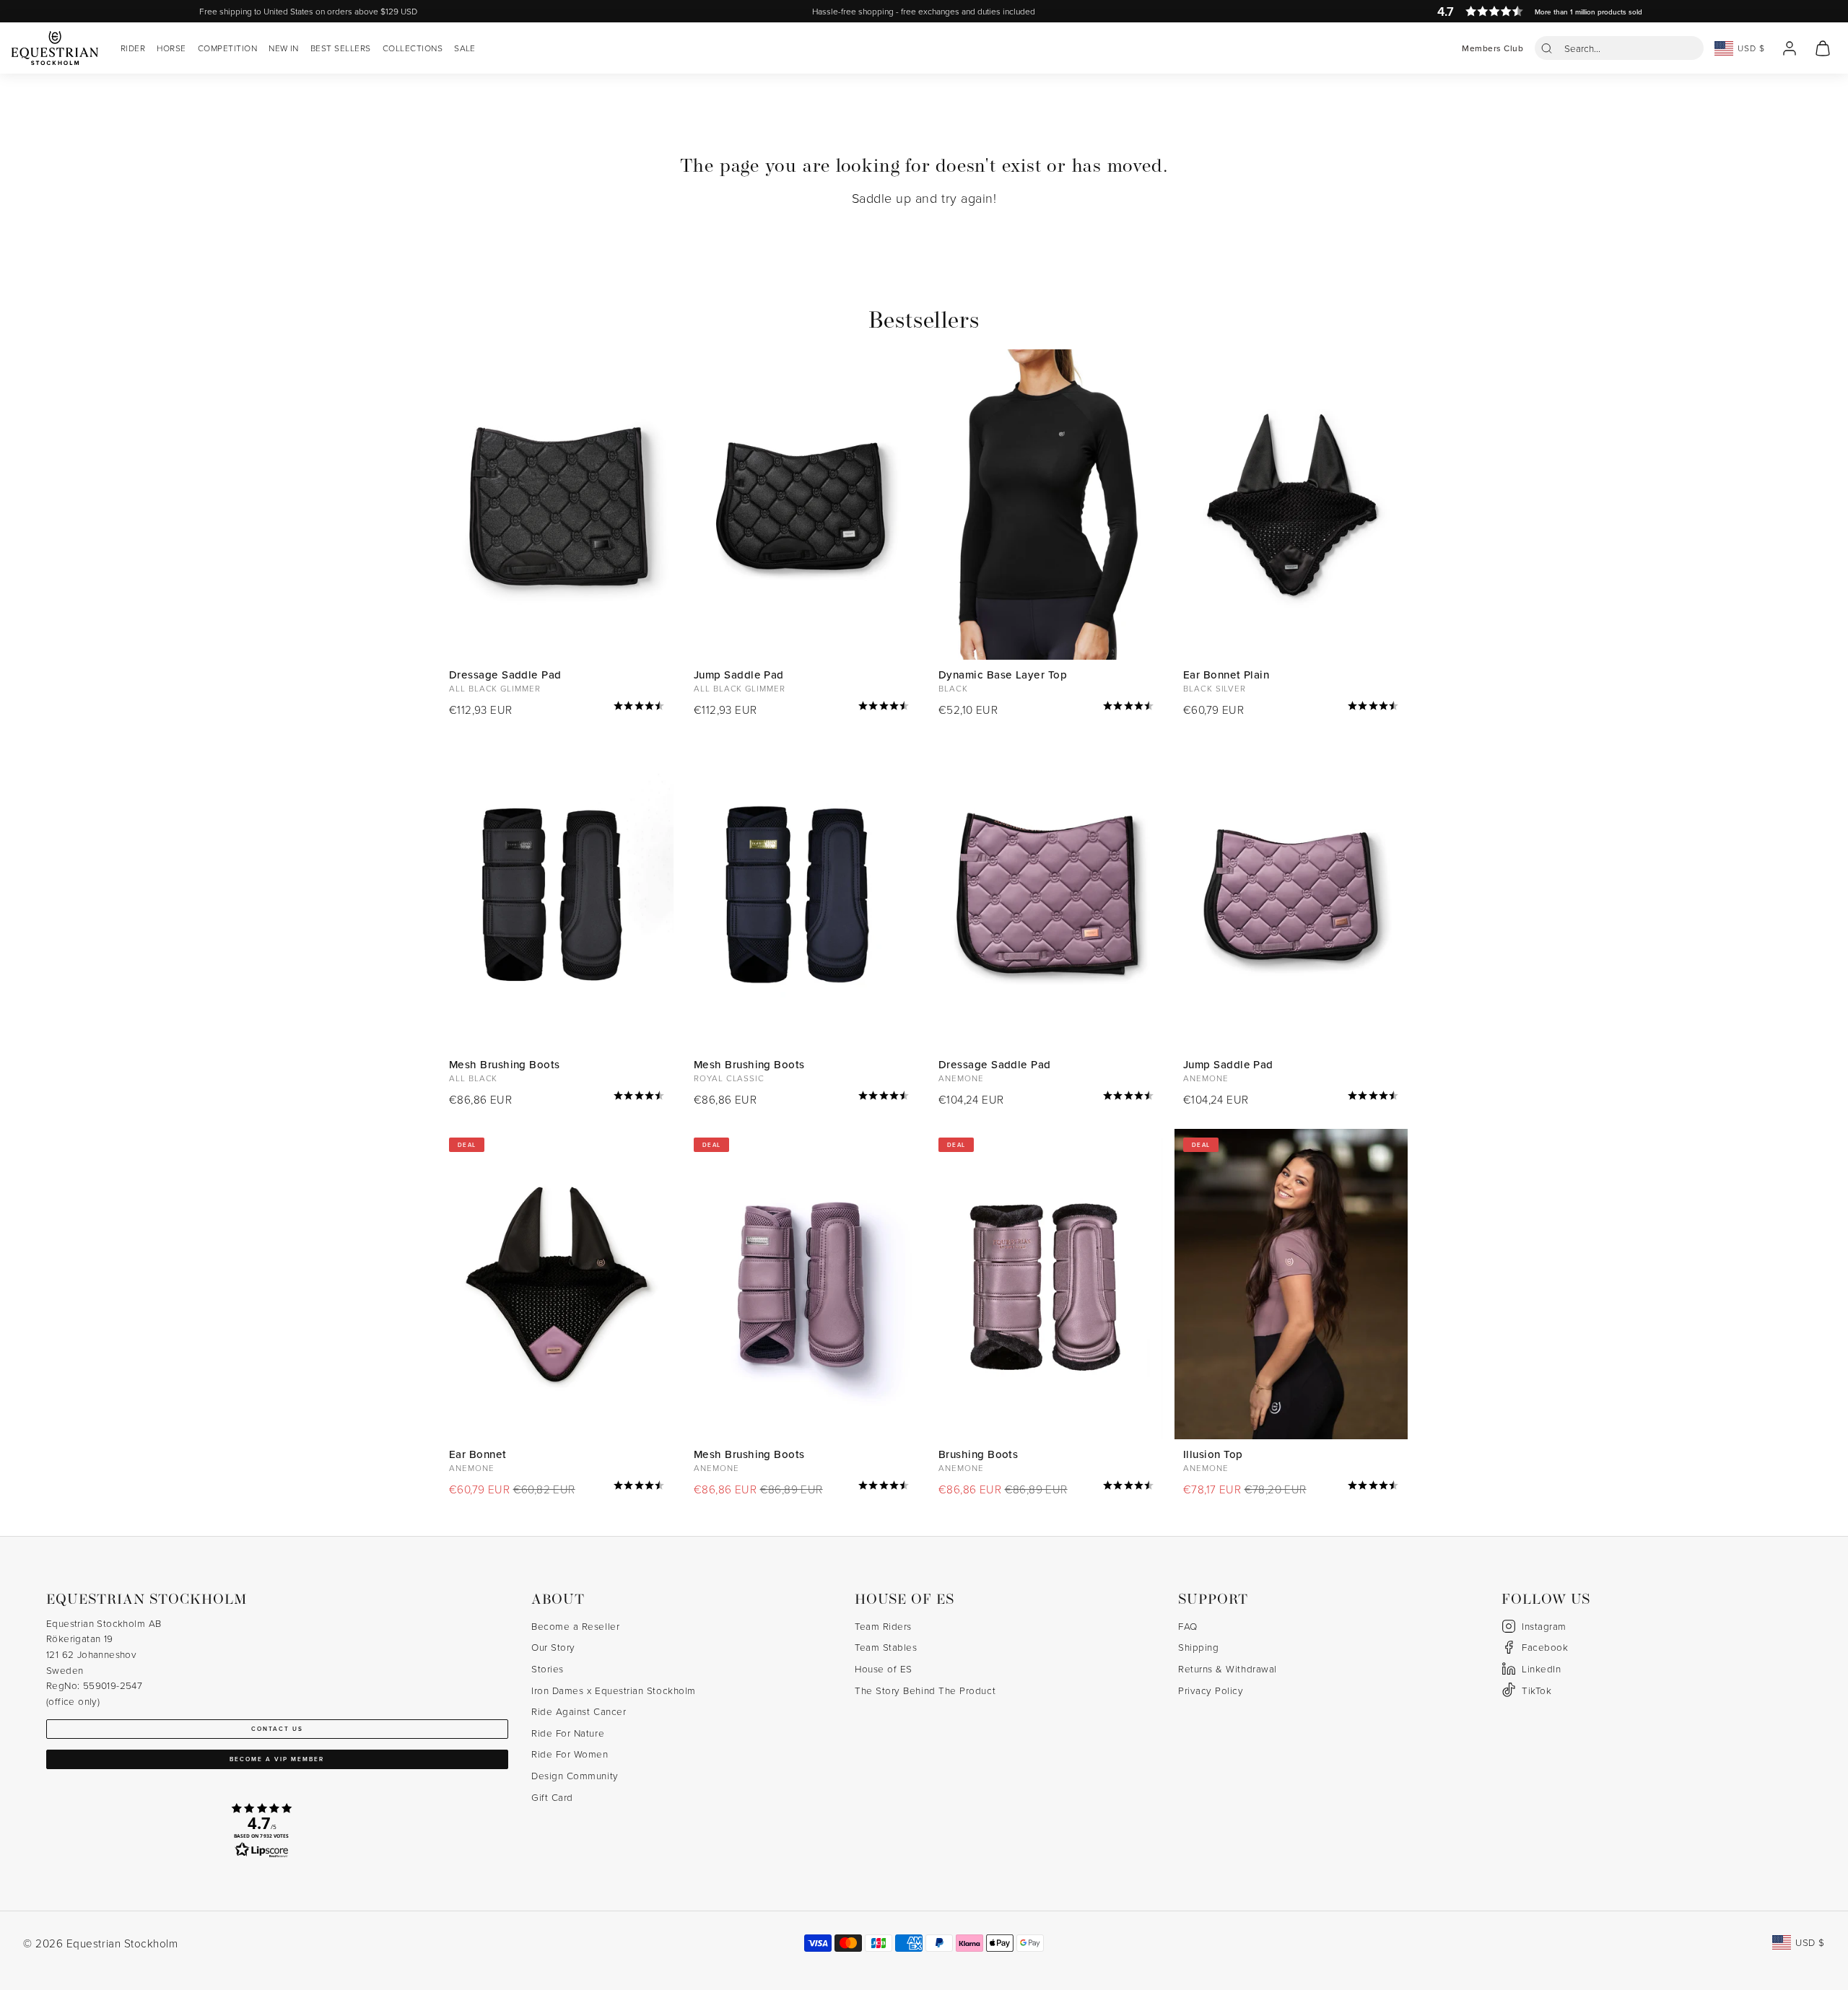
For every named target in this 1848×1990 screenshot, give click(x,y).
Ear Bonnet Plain (1226, 675)
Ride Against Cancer (579, 1711)
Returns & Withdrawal (1228, 1668)
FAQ (1188, 1626)
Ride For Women (570, 1754)
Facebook (1545, 1647)
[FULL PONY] (1291, 895)
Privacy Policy (1211, 1690)
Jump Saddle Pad (739, 675)
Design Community (575, 1775)
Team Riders (883, 1626)
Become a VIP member (277, 1759)
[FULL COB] (557, 505)
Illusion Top (1213, 1454)
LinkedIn (1541, 1668)
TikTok (1537, 1690)
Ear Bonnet (478, 1454)
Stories (548, 1668)
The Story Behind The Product (925, 1690)
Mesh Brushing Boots (505, 1064)
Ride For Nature (568, 1733)
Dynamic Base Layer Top (1003, 675)
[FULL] (1291, 505)
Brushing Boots (978, 1454)
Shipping (1198, 1647)
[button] (1619, 48)
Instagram (1544, 1626)
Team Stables (886, 1647)
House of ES (884, 1668)
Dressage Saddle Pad (505, 675)
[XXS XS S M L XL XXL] (1046, 505)
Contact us (277, 1729)
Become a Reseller (575, 1626)
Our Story (553, 1647)
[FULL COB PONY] (802, 505)
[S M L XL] (557, 895)
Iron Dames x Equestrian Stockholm (614, 1690)
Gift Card (552, 1797)
